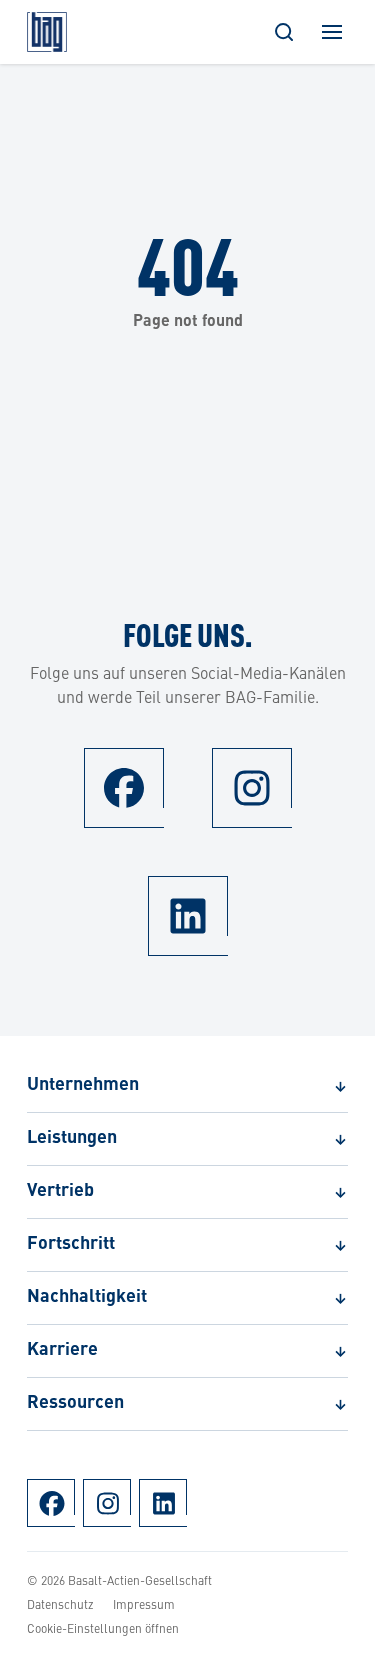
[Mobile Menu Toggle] (332, 32)
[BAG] (47, 32)
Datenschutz (60, 1604)
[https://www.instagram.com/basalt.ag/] (252, 788)
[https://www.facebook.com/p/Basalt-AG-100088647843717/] (124, 788)
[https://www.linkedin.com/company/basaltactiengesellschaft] (188, 916)
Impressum (144, 1604)
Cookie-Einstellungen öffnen (103, 1628)
